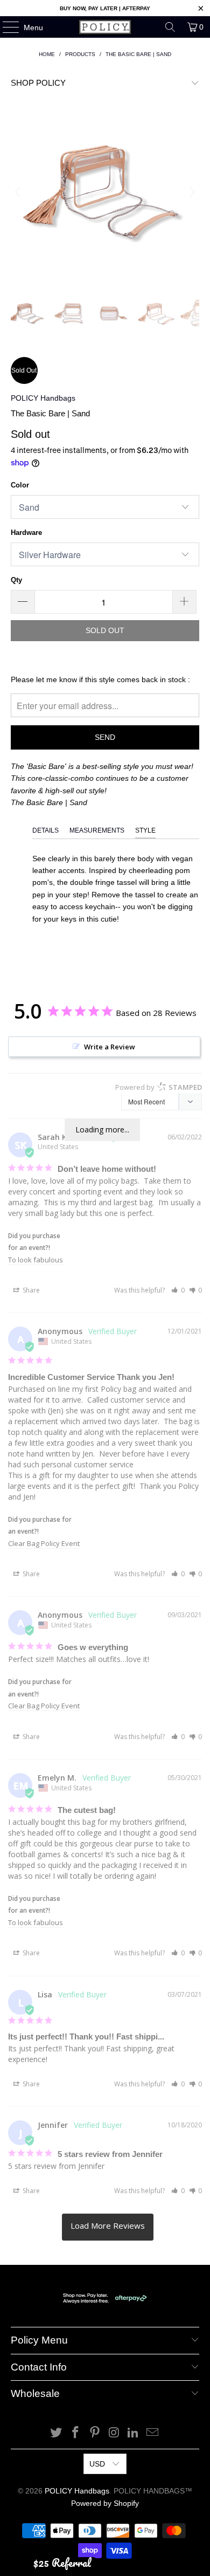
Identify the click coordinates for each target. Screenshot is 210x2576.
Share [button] (30, 1290)
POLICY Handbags (43, 398)
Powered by (159, 1087)
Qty (16, 580)
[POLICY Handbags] (105, 27)
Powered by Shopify (105, 2503)
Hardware (26, 533)
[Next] (191, 192)
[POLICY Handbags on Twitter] (57, 2433)
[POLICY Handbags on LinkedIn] (134, 2433)
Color (20, 485)
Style (145, 830)
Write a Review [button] (110, 1047)
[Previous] (19, 192)
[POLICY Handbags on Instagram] (114, 2433)
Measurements (97, 830)
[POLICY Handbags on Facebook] (76, 2433)
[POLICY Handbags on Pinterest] (95, 2433)
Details (45, 830)
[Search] (170, 27)
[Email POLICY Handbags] (152, 2433)
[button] (178, 1290)
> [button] (108, 2227)
